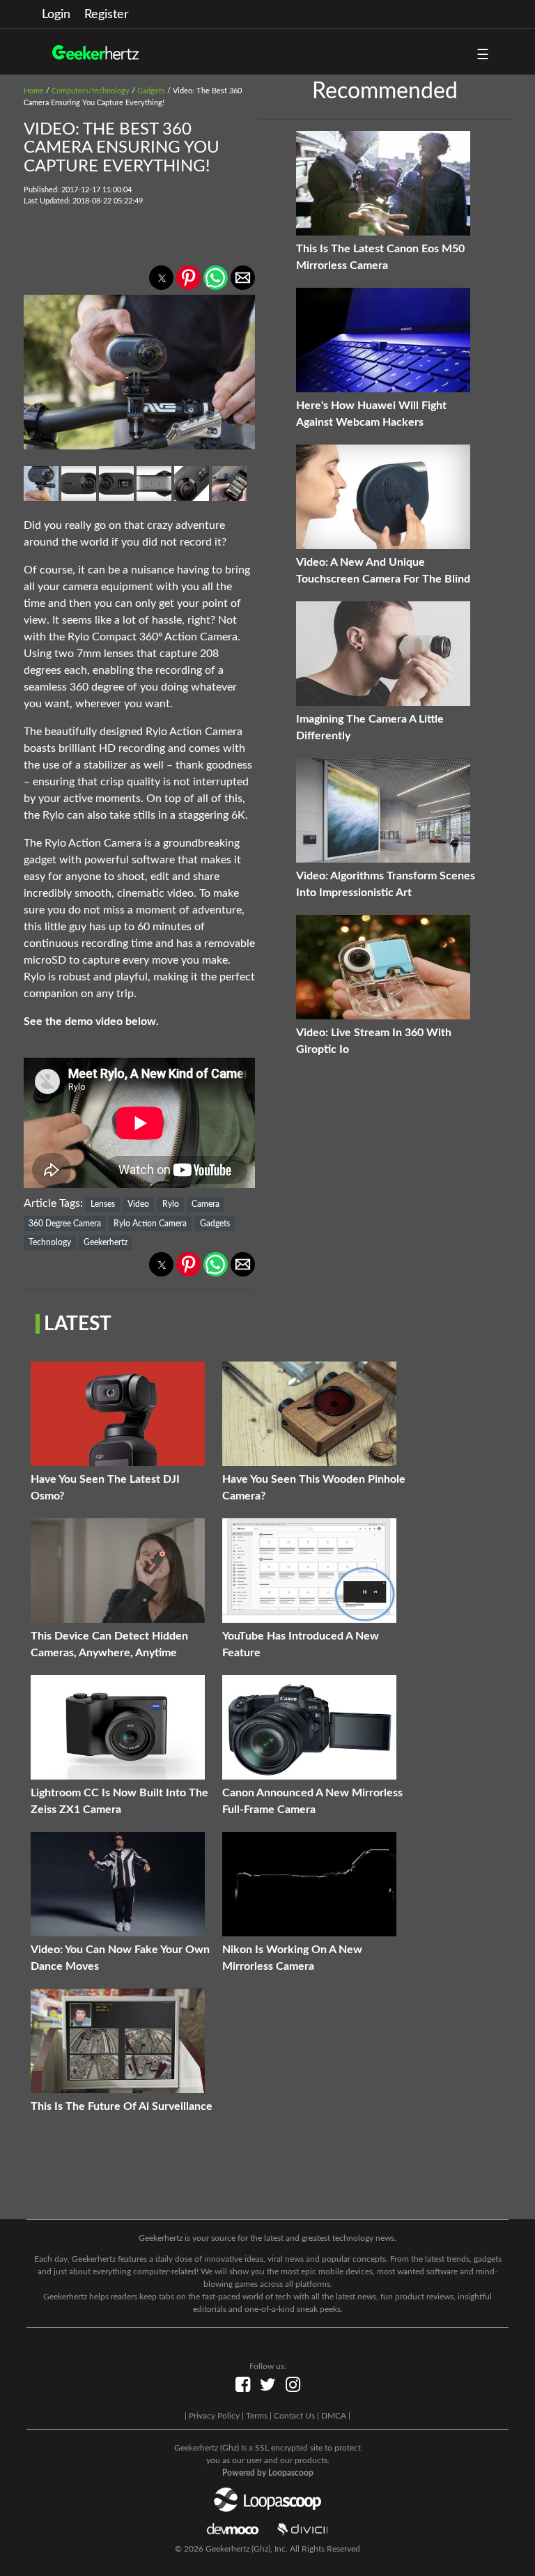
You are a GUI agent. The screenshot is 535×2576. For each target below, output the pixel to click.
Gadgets (151, 91)
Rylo (171, 1204)
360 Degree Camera (65, 1224)
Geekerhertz (106, 1242)
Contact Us (294, 2416)
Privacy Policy (214, 2416)
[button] (161, 278)
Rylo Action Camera (150, 1224)
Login (56, 15)
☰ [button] (483, 55)
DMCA (334, 2416)
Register (107, 15)
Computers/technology (91, 91)
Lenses (103, 1204)
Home (34, 91)
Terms (257, 2416)
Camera (206, 1204)
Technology (50, 1242)
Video (138, 1204)
